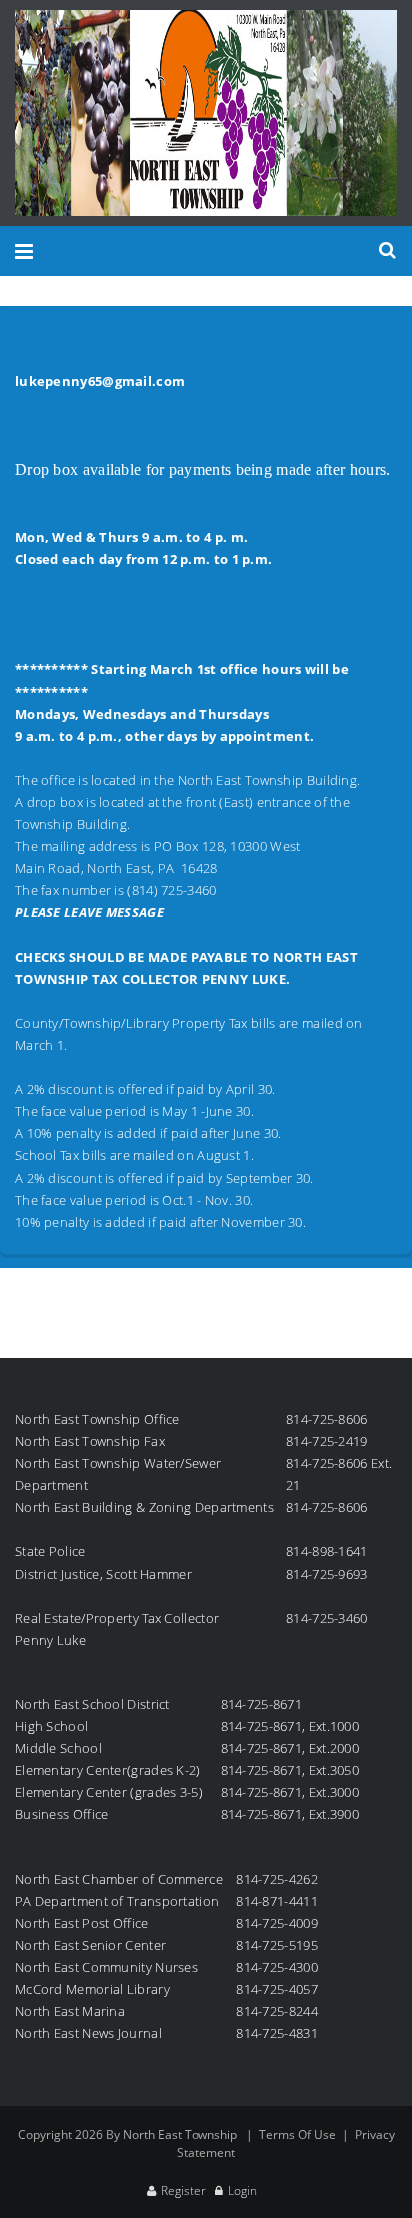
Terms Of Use (297, 2134)
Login (242, 2190)
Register (183, 2190)
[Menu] (24, 251)
